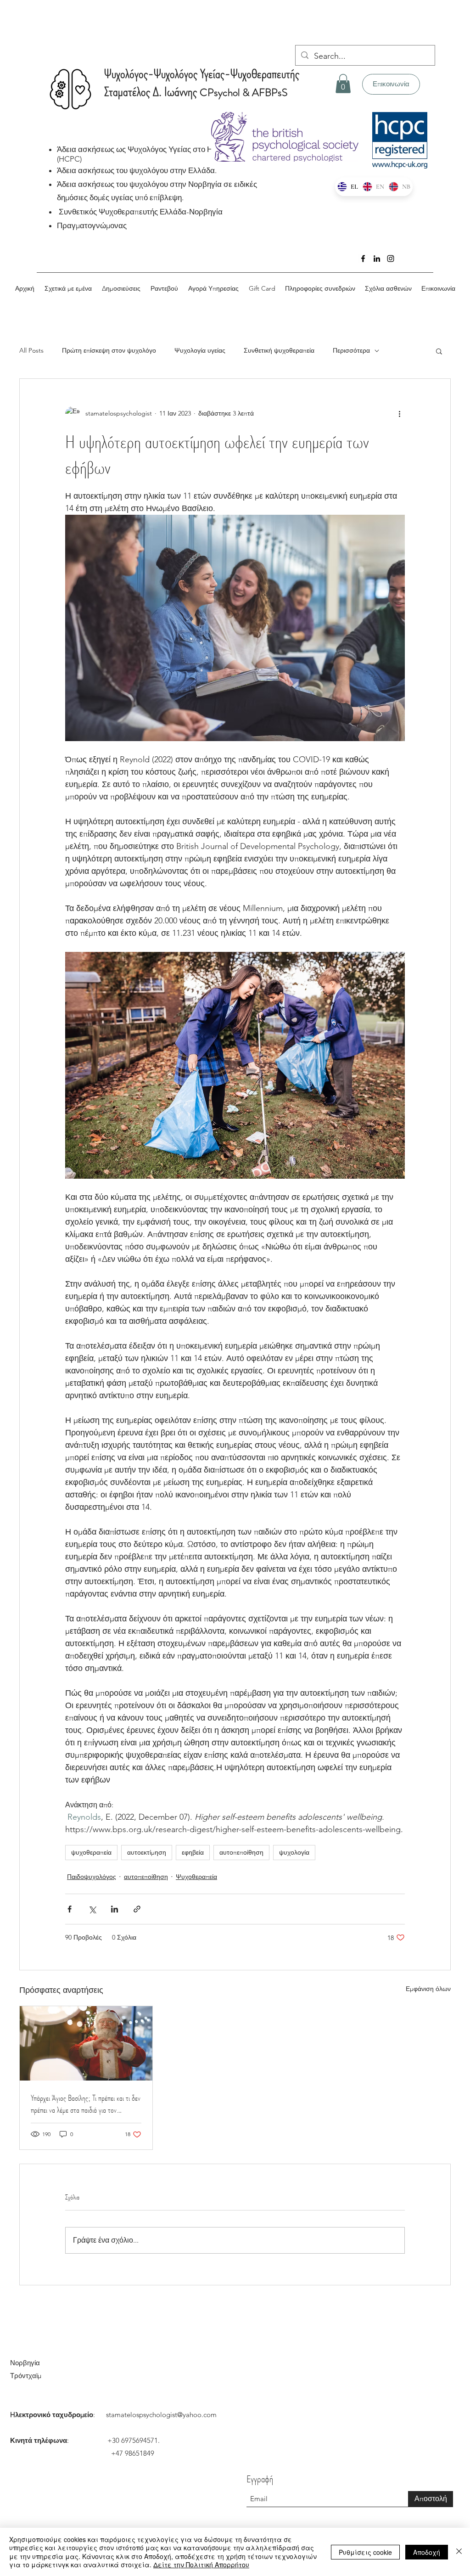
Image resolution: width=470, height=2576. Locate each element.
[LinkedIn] (377, 259)
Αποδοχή (427, 2552)
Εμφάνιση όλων (428, 1989)
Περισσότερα (351, 350)
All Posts (31, 350)
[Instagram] (391, 259)
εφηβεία (193, 1852)
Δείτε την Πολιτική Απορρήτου (201, 2565)
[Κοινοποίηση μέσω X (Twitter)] (92, 1909)
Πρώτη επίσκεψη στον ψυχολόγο (109, 350)
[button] (343, 84)
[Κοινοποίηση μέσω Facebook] (70, 1909)
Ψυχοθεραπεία (196, 1877)
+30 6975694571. (134, 2440)
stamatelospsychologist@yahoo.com (161, 2415)
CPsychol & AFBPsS (243, 93)
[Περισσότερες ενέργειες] (399, 414)
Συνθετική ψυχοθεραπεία (279, 350)
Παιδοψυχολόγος (92, 1877)
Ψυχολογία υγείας (200, 350)
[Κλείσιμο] (459, 2552)
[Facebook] (363, 259)
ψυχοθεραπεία (91, 1852)
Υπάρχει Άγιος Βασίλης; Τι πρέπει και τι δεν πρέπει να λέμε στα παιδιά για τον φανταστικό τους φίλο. (86, 2104)
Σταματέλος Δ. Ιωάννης (152, 92)
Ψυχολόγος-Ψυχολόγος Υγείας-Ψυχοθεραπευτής (202, 74)
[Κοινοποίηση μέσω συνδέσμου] (137, 1909)
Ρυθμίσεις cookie (365, 2552)
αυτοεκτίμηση (147, 1852)
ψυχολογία (294, 1852)
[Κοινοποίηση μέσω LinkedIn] (115, 1909)
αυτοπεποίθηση (241, 1852)
